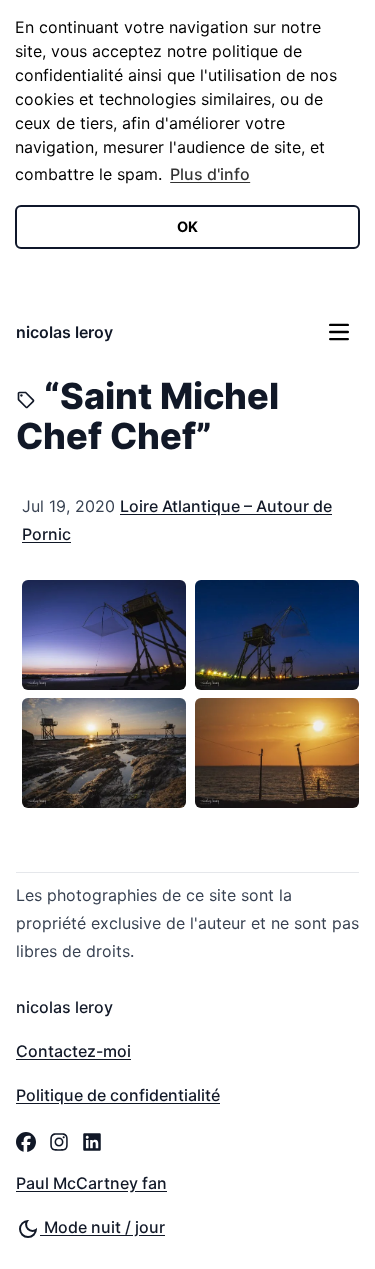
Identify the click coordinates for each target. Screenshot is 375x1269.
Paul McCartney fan (91, 1183)
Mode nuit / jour (102, 1227)
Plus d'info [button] (210, 174)
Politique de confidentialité (118, 1095)
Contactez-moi (73, 1051)
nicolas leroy (64, 332)
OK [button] (187, 226)
